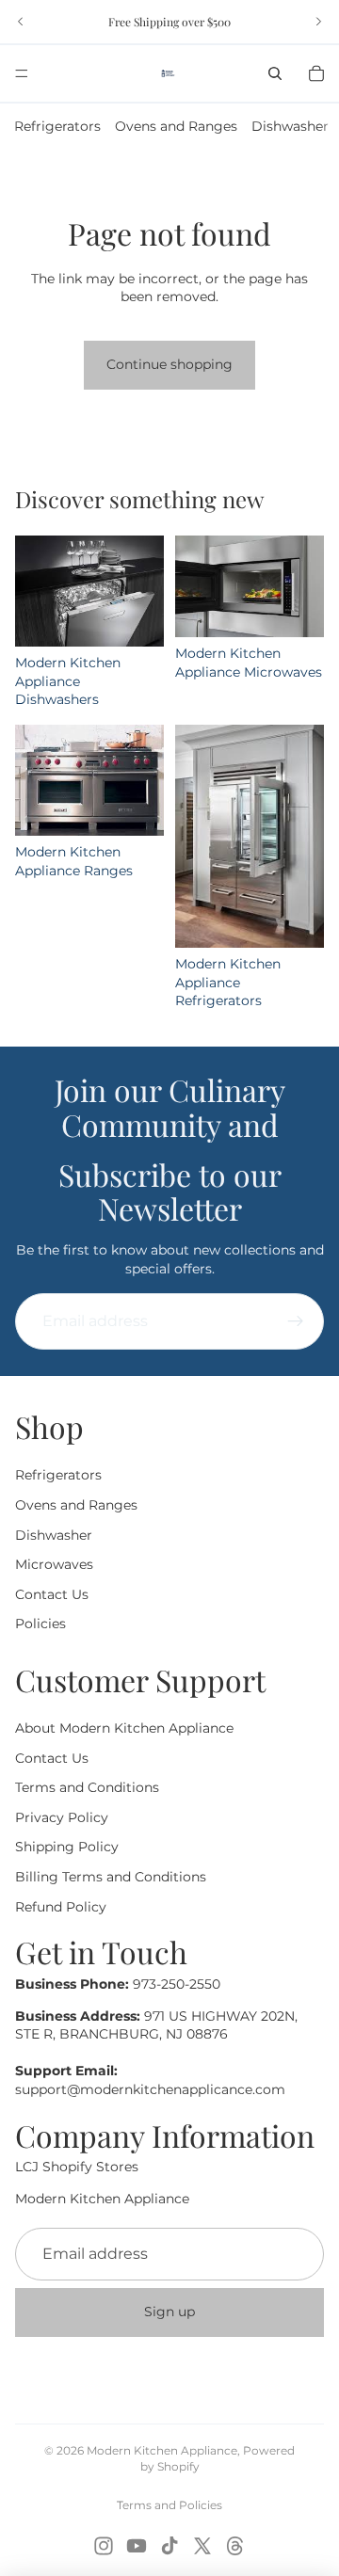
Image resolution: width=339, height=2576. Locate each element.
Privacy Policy (62, 1817)
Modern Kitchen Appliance (162, 2450)
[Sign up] (296, 1321)
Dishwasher (290, 126)
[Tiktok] (169, 2546)
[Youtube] (137, 2546)
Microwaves (54, 1565)
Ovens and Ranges (176, 126)
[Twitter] (202, 2546)
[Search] (275, 73)
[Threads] (235, 2546)
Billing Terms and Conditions (111, 1878)
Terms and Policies (169, 2505)
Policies (40, 1624)
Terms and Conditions (87, 1788)
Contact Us (52, 1594)
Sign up (169, 2312)
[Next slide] (318, 22)
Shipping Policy (67, 1848)
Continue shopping (169, 364)
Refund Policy (61, 1907)
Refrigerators (57, 126)
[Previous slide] (21, 22)
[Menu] (22, 73)
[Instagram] (104, 2546)
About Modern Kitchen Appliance (124, 1729)
